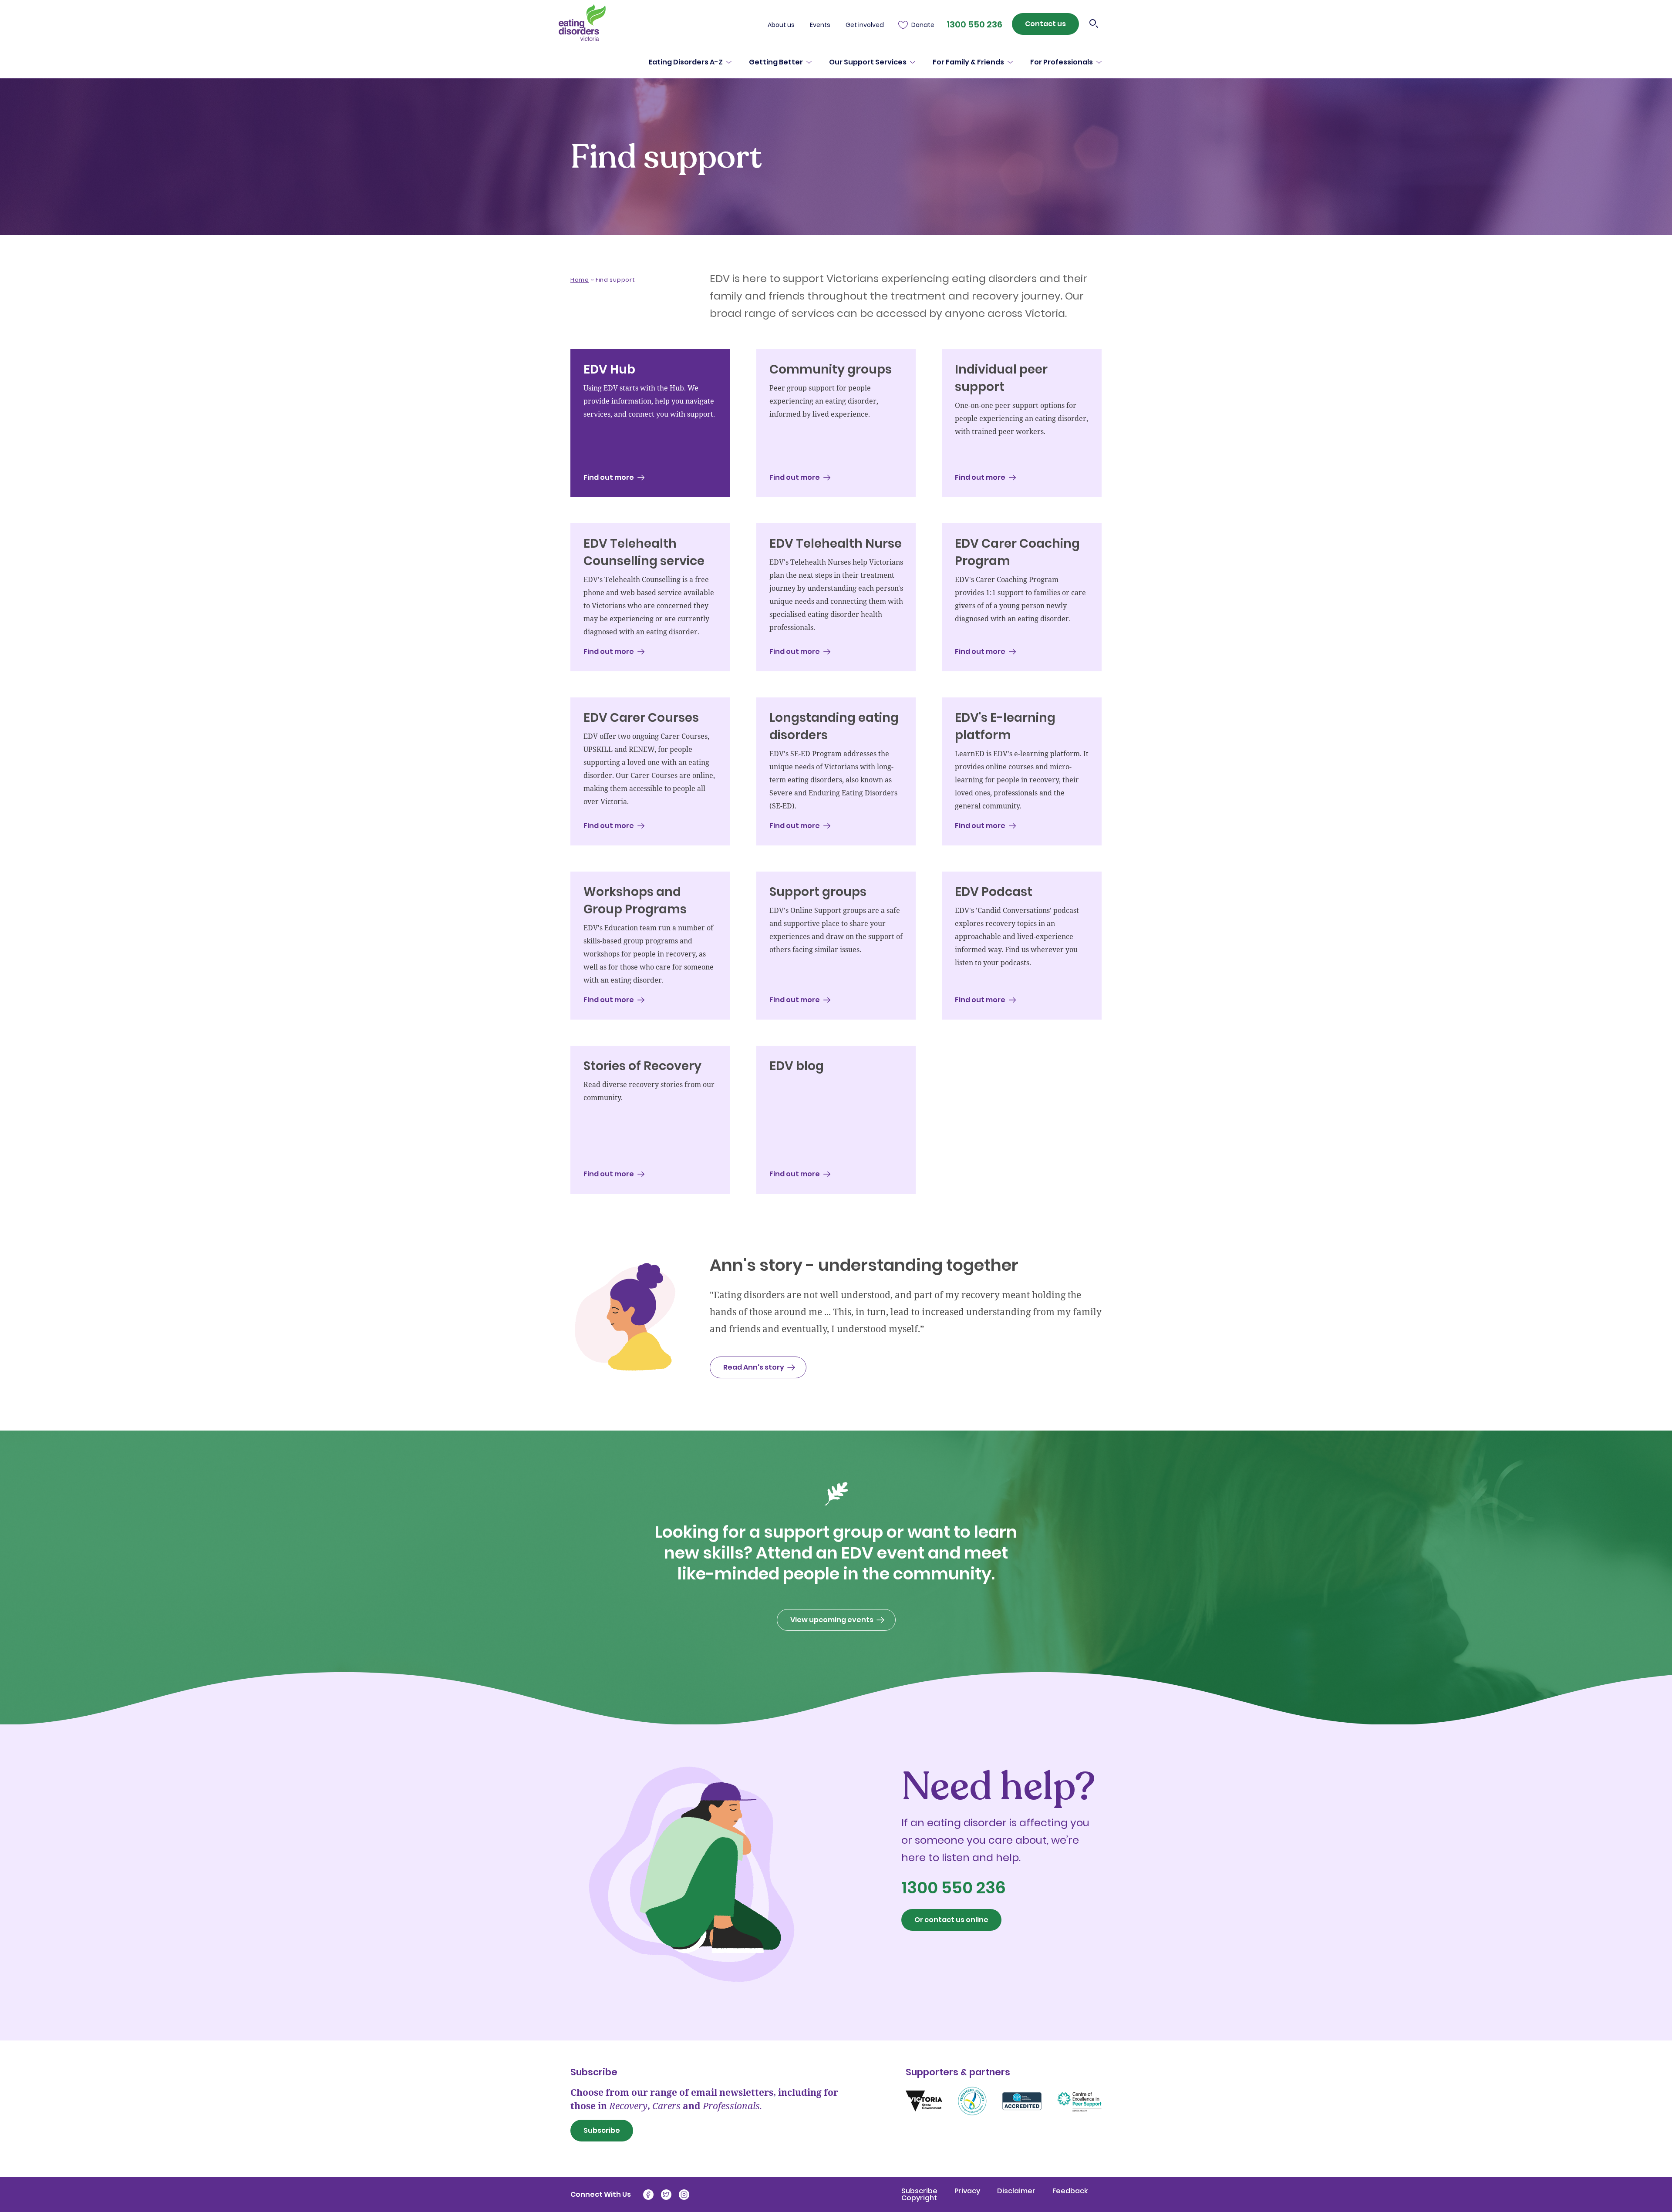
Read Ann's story (754, 1367)
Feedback (1070, 2191)
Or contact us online (951, 1920)
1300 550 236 (974, 24)
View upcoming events (832, 1620)
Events (820, 25)
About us (781, 25)
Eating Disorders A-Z (686, 62)
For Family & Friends (968, 62)
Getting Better (776, 62)
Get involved (865, 25)
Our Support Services (868, 62)
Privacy (968, 2191)
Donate (923, 25)
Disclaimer (1017, 2191)
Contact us (1045, 24)
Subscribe (602, 2130)
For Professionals (1062, 62)
